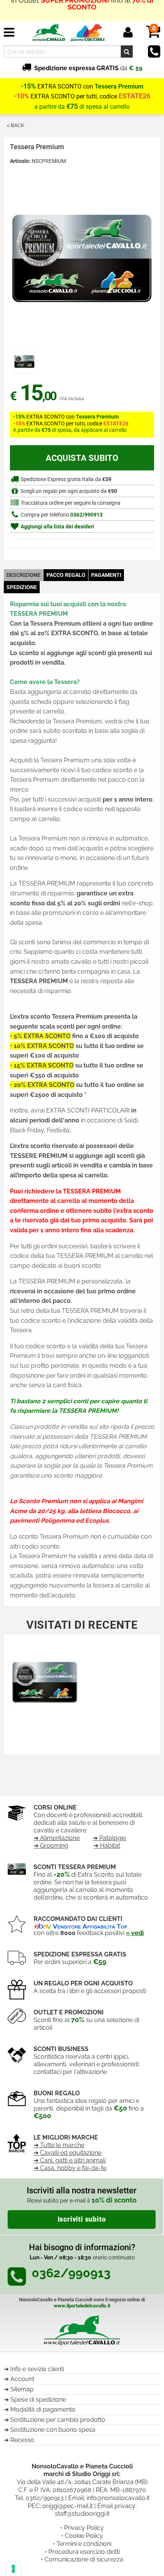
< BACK (15, 125)
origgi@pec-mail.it (68, 2506)
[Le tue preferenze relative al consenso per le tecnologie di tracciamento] (13, 2569)
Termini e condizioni (84, 2544)
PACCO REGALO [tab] (66, 575)
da (88, 68)
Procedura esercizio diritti (84, 2552)
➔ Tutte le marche (59, 2145)
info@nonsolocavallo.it (118, 2498)
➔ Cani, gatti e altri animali (70, 2160)
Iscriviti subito (82, 2219)
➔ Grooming (51, 1846)
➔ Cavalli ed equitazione (68, 2153)
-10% (21, 96)
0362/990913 (86, 515)
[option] (24, 361)
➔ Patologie (109, 1838)
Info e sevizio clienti (37, 2369)
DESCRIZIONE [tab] (23, 575)
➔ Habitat (107, 1846)
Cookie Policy (84, 2536)
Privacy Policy (84, 2528)
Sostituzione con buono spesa (53, 2430)
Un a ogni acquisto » (82, 10)
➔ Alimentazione (57, 1838)
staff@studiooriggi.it (82, 2514)
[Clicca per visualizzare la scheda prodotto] (45, 1683)
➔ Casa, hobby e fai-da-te (70, 2168)
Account (22, 2379)
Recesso (22, 2440)
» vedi (135, 1933)
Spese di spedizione (38, 2400)
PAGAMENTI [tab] (106, 575)
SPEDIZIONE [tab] (22, 587)
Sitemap (22, 2389)
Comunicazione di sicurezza (84, 2559)
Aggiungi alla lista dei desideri (57, 527)
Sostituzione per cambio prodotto (58, 2420)
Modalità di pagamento (43, 2409)
